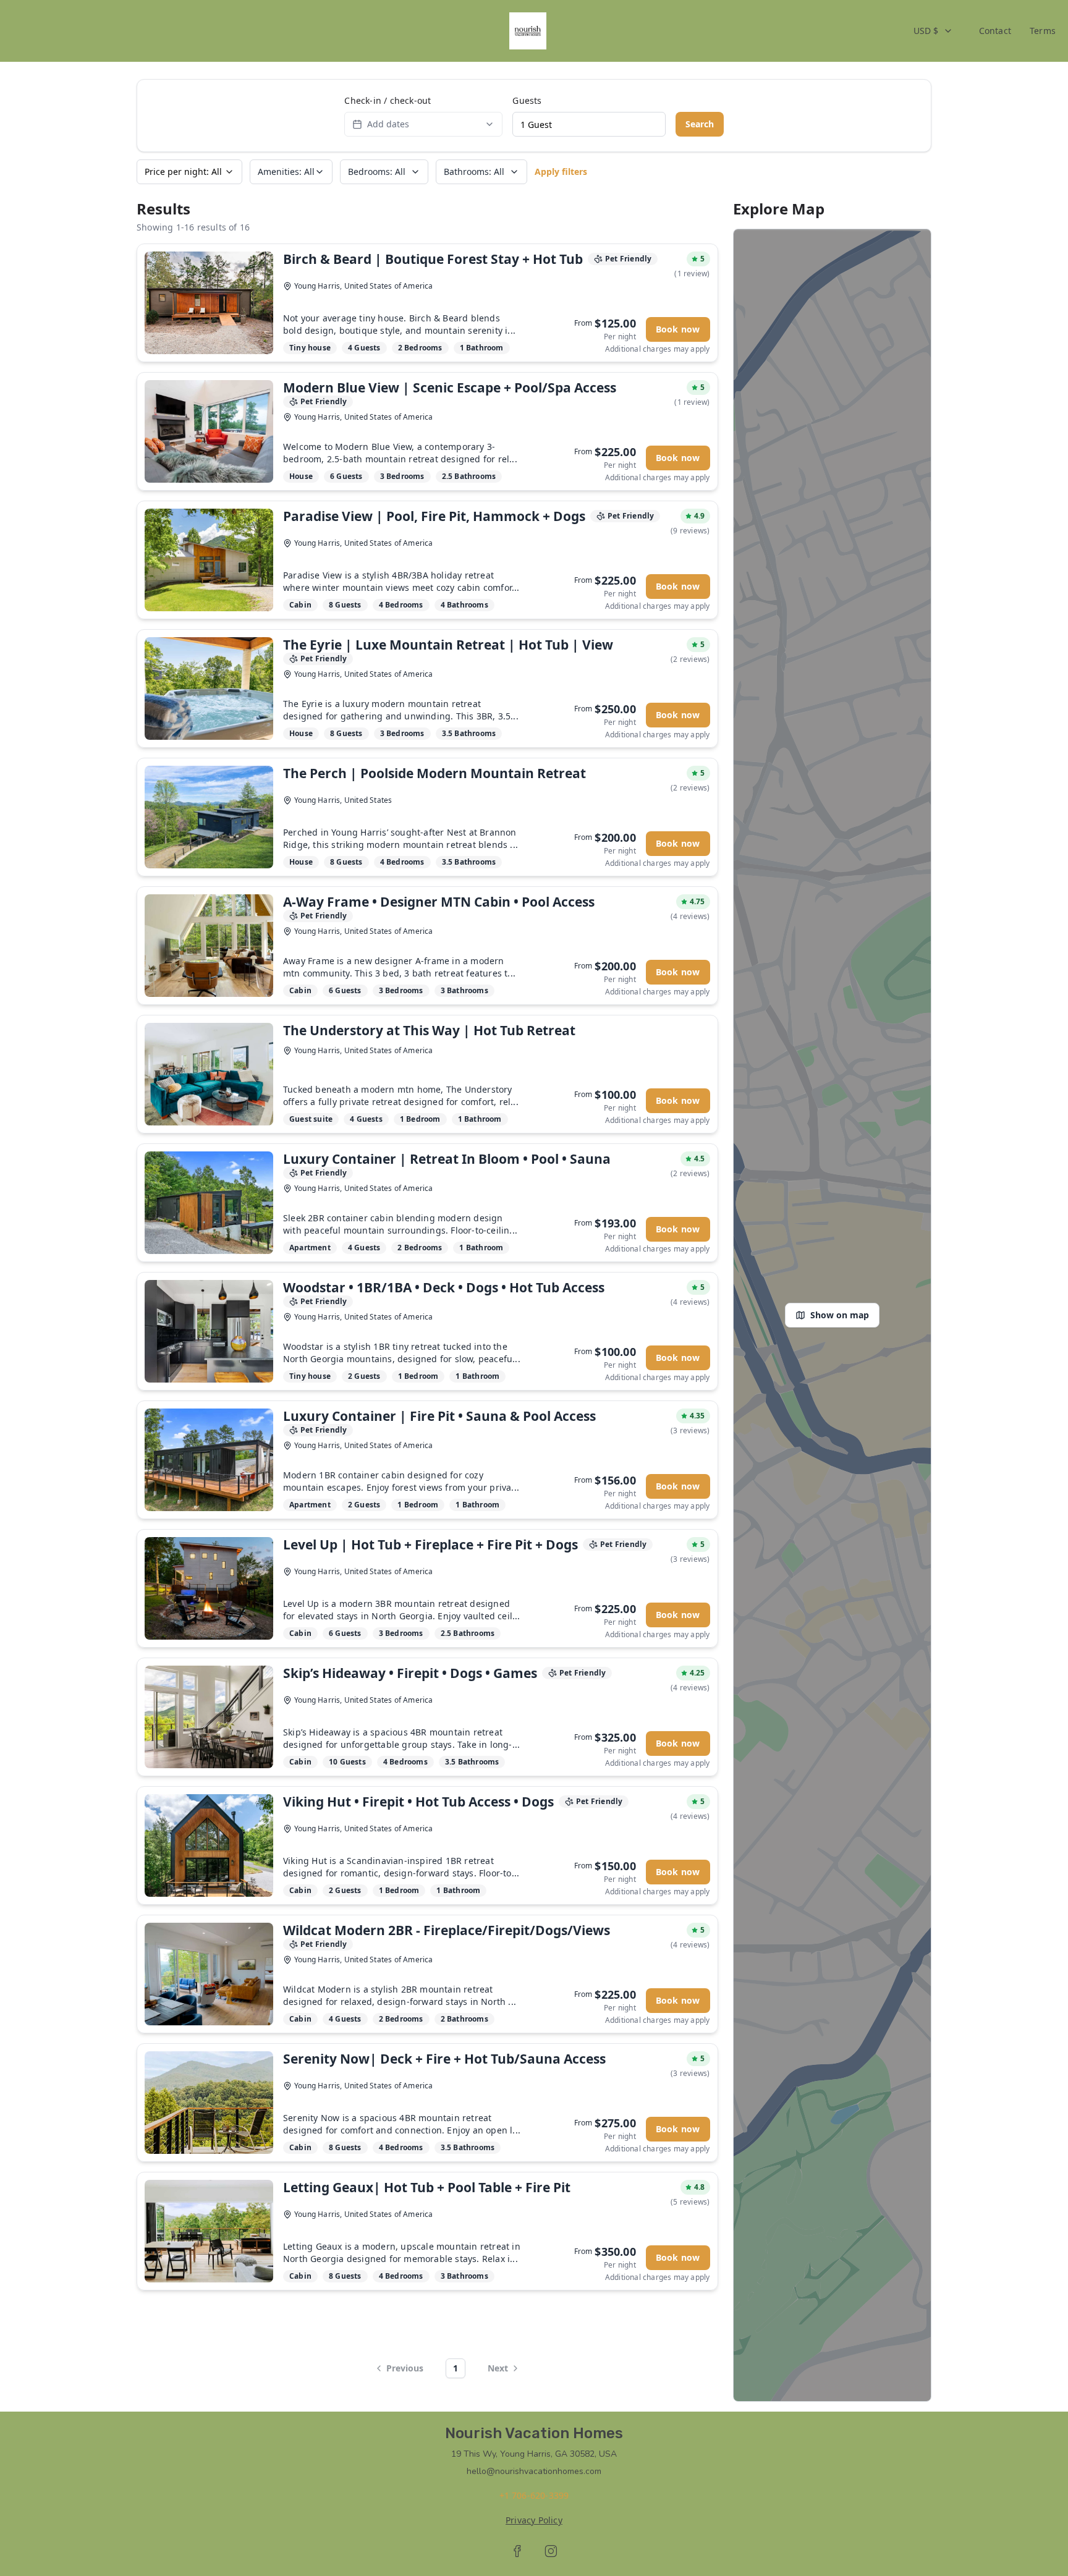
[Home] (528, 31)
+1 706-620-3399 (534, 2495)
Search (700, 124)
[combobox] (933, 31)
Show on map (840, 1315)
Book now (678, 329)
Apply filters (561, 172)
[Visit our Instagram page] (551, 2551)
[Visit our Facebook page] (517, 2551)
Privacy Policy (534, 2520)
